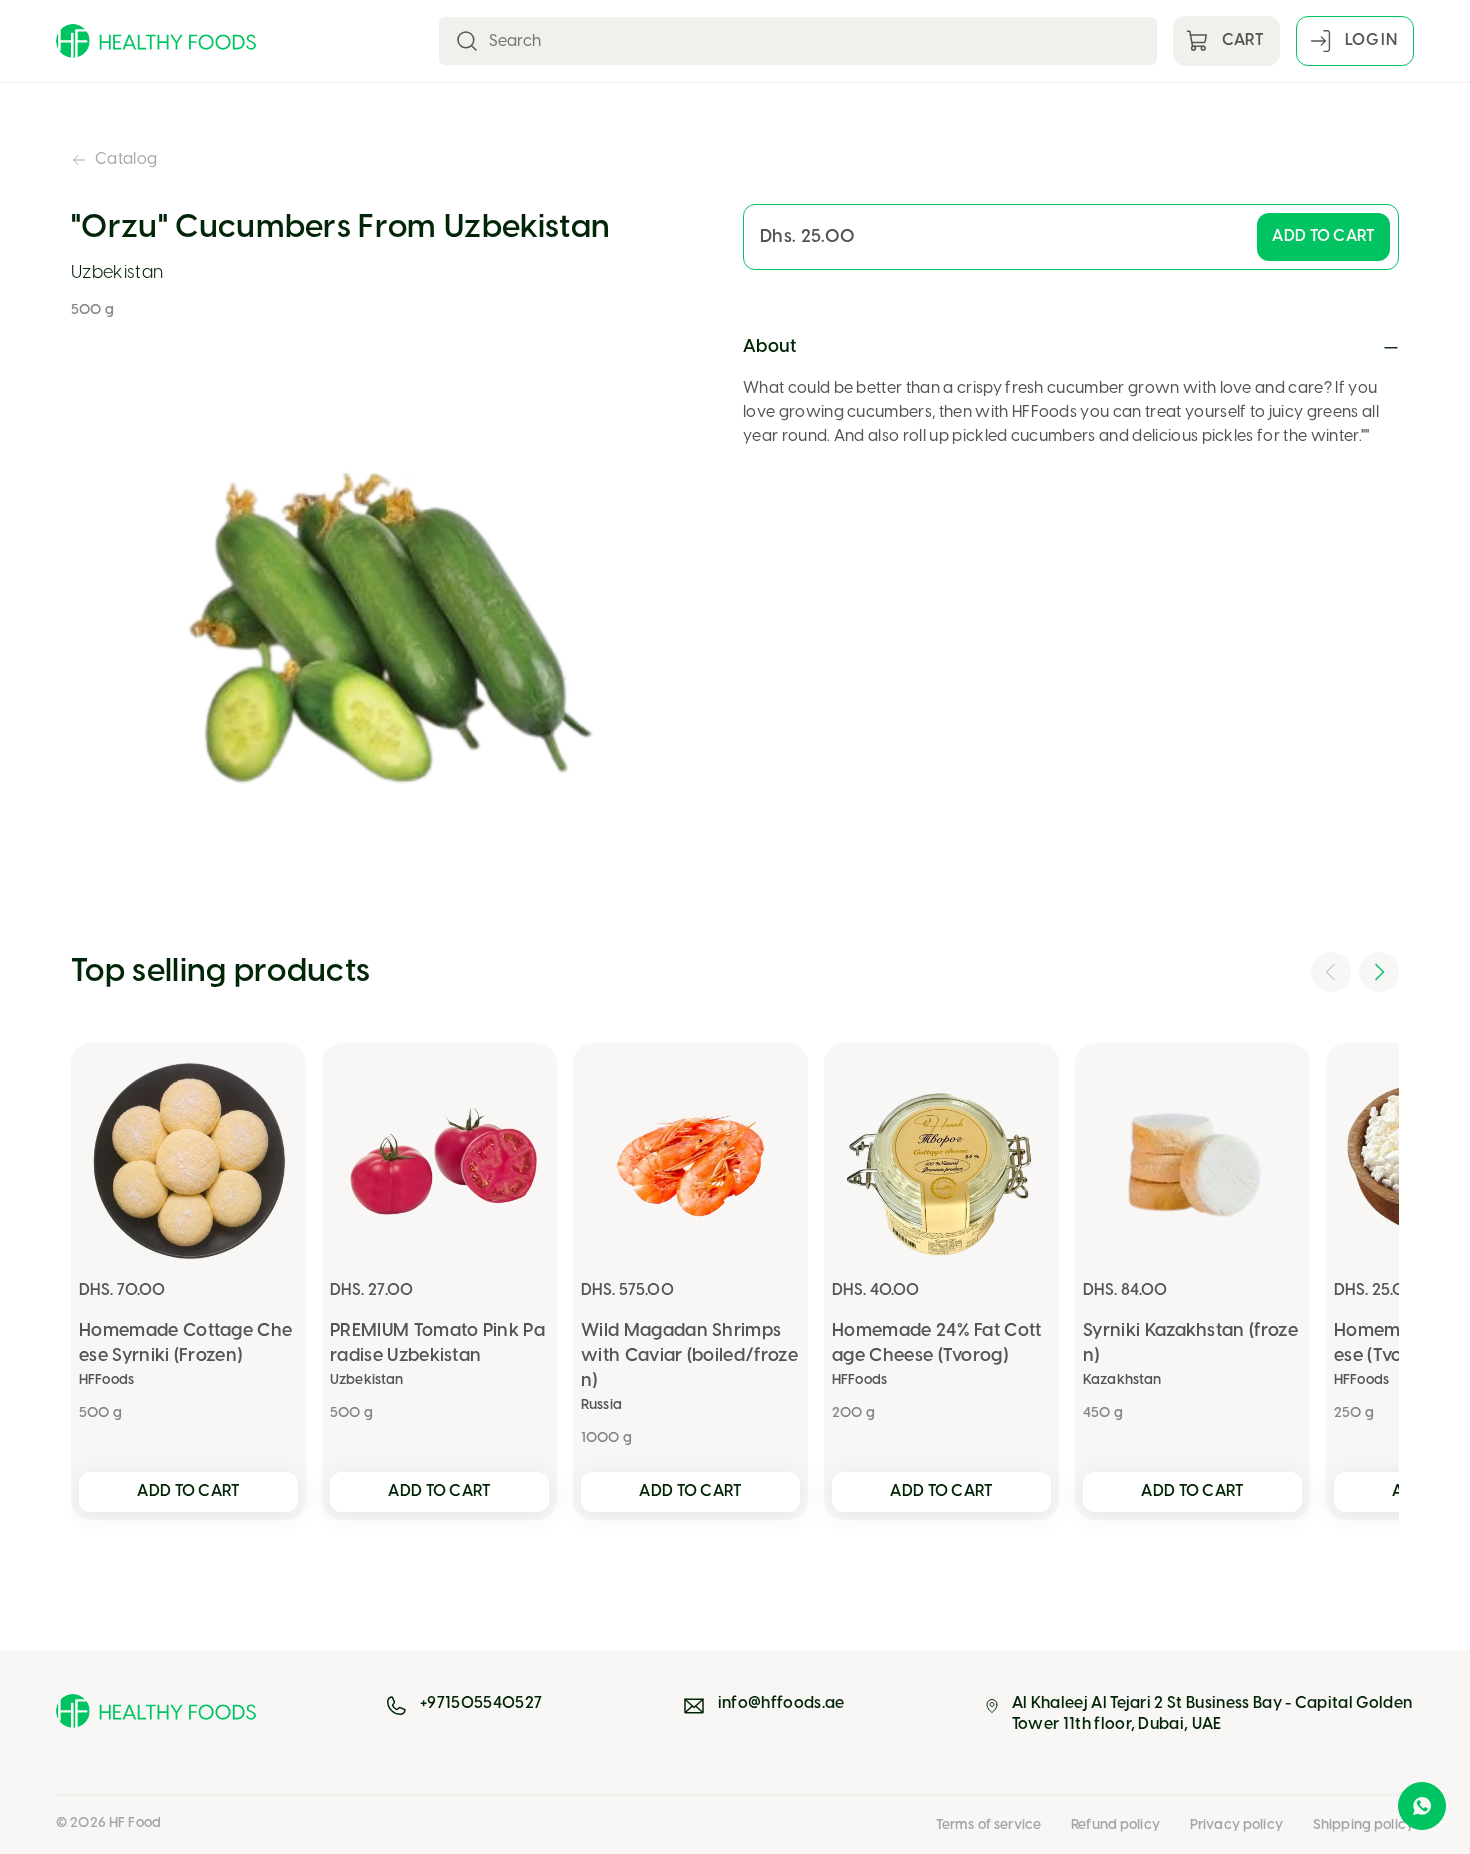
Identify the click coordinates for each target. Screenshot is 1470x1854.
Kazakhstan (1122, 1380)
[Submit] (467, 41)
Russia (601, 1405)
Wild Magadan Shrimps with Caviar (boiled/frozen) (689, 1356)
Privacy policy (1236, 1825)
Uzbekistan (117, 273)
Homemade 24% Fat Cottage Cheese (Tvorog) (937, 1344)
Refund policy (1115, 1825)
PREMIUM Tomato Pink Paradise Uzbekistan (437, 1344)
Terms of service (988, 1825)
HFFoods (106, 1380)
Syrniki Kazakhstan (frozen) (1190, 1344)
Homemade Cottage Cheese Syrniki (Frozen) (185, 1344)
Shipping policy (1363, 1825)
